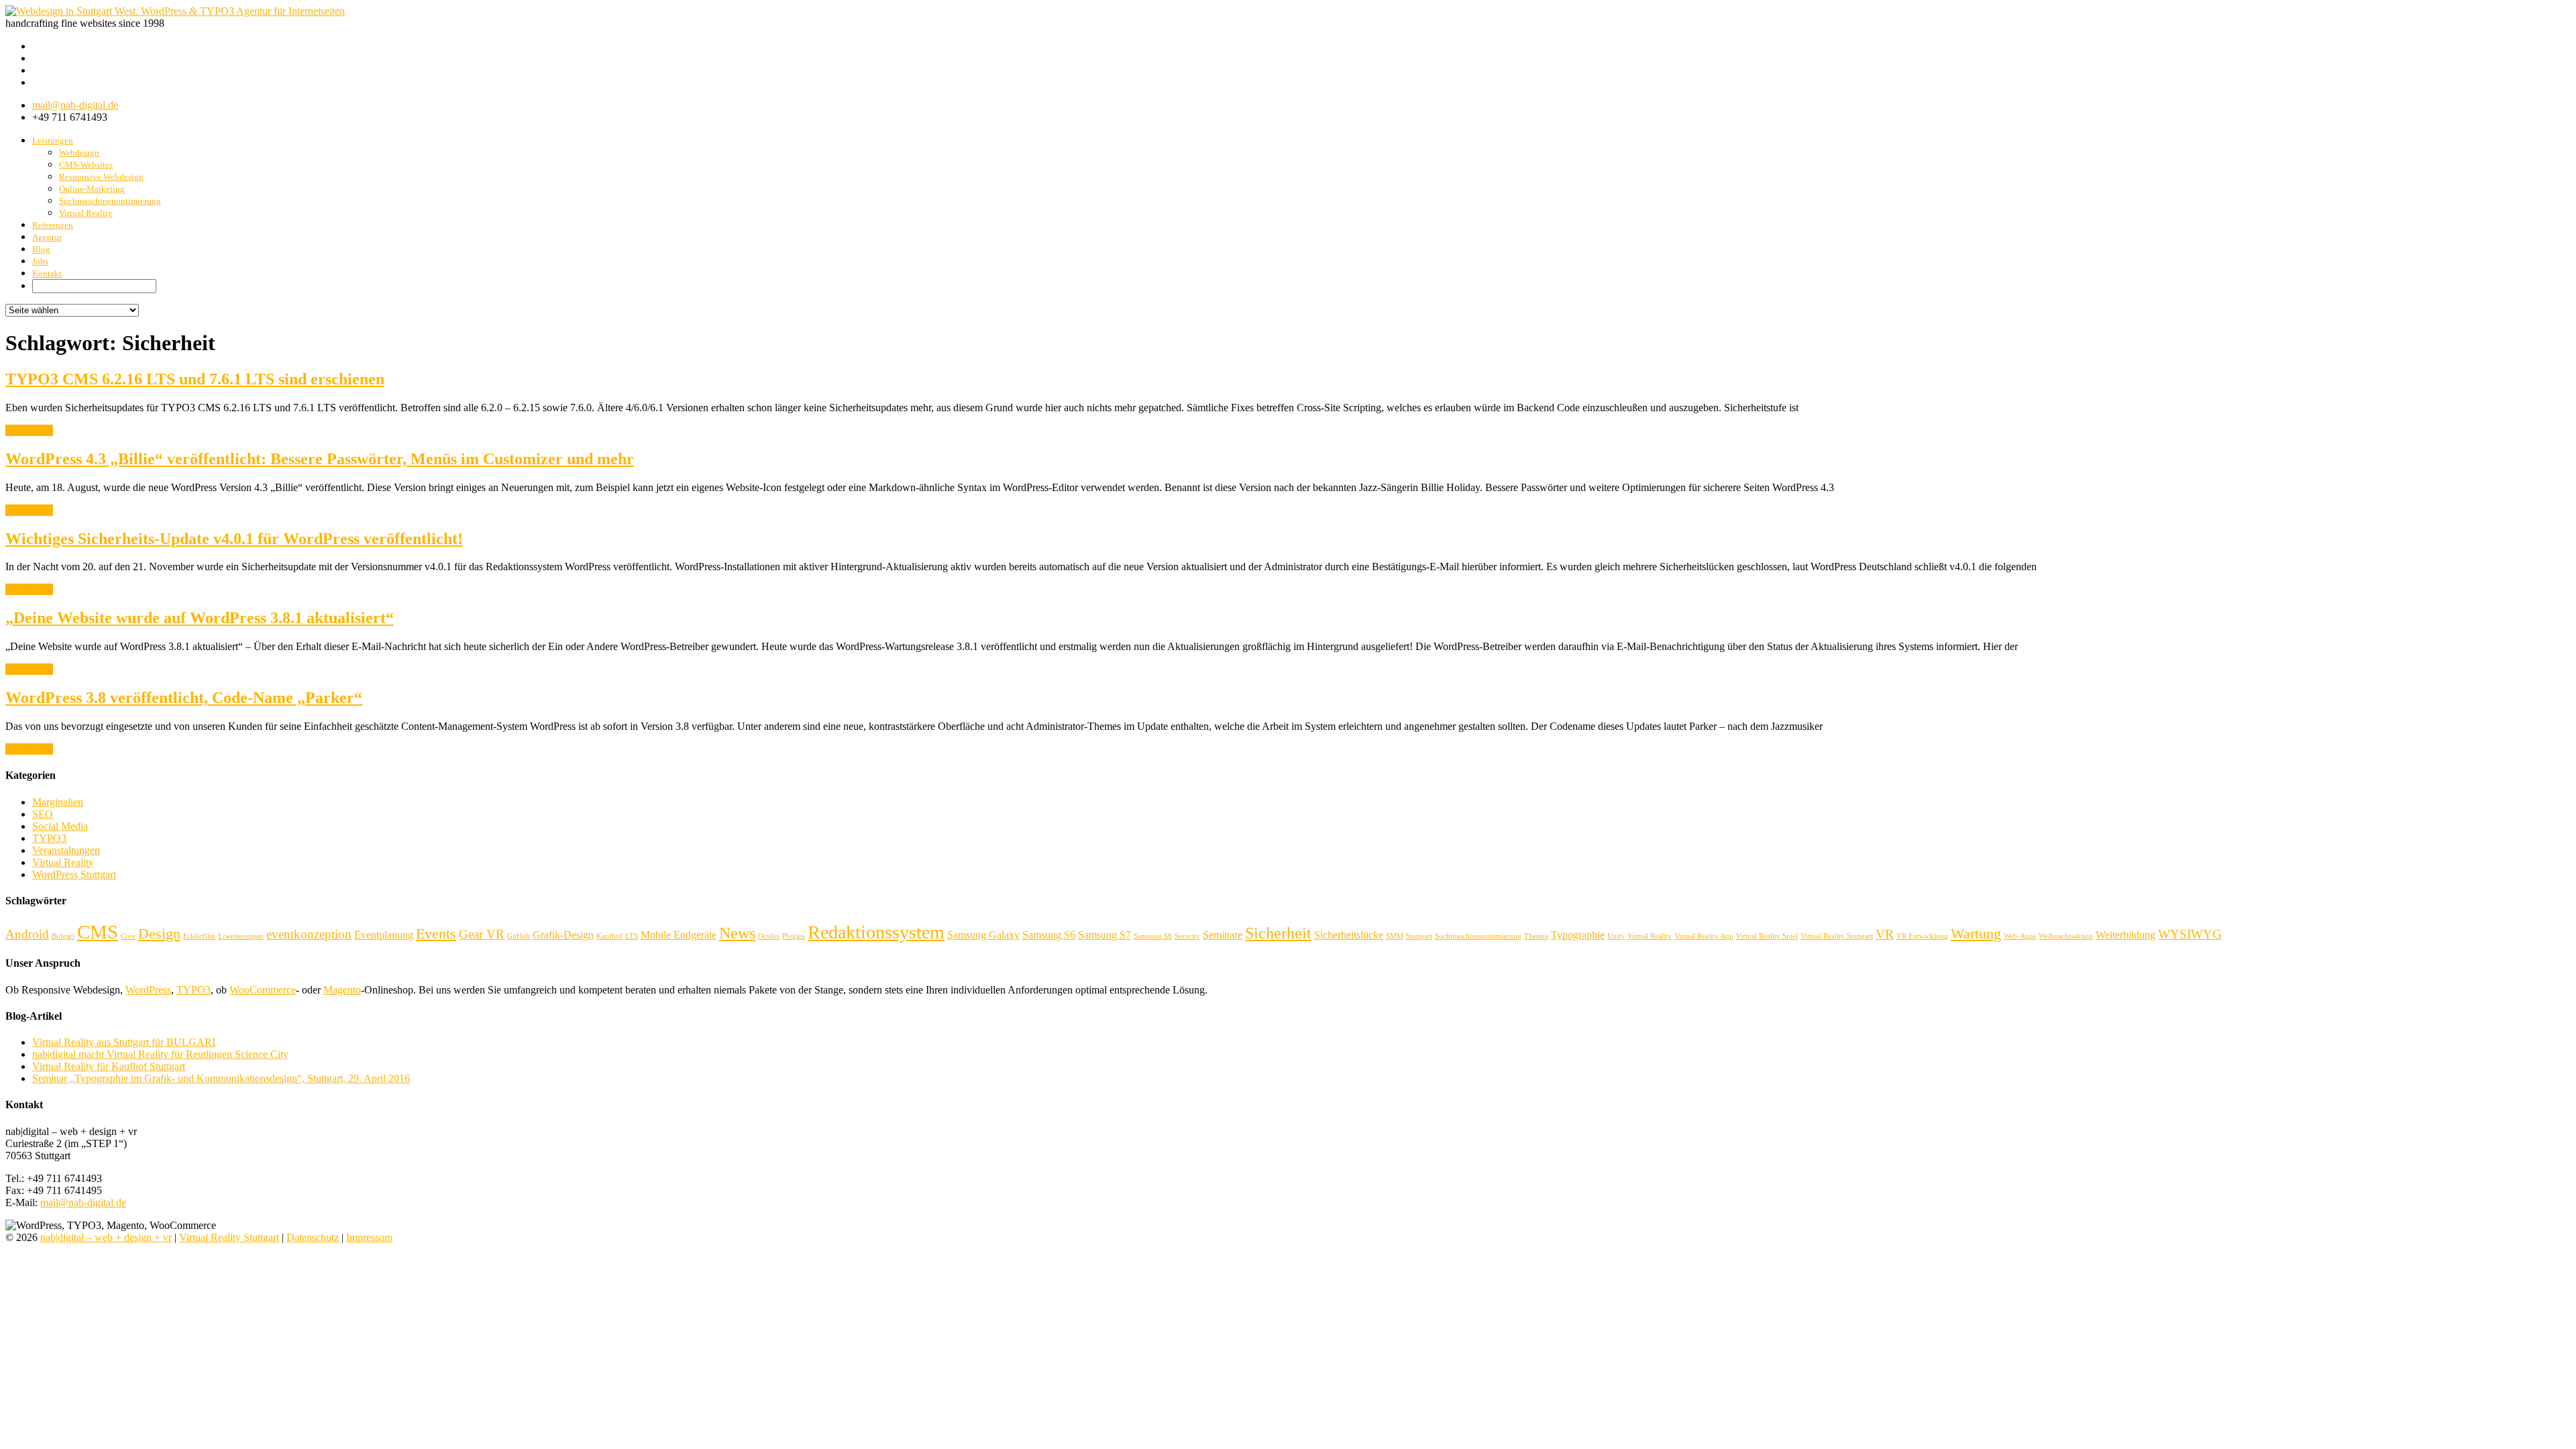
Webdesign (79, 153)
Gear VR (482, 934)
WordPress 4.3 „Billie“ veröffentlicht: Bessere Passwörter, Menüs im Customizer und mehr (320, 459)
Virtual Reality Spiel (1767, 936)
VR (1885, 934)
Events (436, 933)
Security (1187, 936)
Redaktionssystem (876, 932)
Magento (342, 990)
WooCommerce (263, 990)
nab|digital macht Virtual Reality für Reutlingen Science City (160, 1054)
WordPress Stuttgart (74, 874)
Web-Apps (2020, 936)
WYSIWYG (2190, 934)
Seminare (1223, 935)
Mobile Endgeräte (679, 935)
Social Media (60, 826)
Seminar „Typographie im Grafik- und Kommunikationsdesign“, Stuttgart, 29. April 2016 (221, 1078)
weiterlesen (29, 430)
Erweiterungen (241, 936)
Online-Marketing (92, 189)
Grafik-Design (563, 935)
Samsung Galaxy (983, 935)
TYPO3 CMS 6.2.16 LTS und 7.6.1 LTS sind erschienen (195, 379)
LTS (632, 936)
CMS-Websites (86, 165)
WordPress (148, 990)
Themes (1536, 936)
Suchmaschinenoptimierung (110, 201)
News (737, 933)
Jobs (40, 261)
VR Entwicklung (1922, 936)
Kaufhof (609, 936)
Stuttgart (1419, 936)
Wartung (1976, 933)
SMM (1395, 936)
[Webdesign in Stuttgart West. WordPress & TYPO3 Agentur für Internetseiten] (175, 11)
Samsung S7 (1105, 935)
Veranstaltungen (66, 850)
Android (27, 934)
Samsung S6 (1049, 935)
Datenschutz (313, 1237)
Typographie (1578, 935)
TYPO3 (49, 838)
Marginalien (58, 802)
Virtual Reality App (1704, 936)
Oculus (769, 936)
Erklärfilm (199, 936)
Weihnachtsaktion (2066, 936)
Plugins (794, 936)
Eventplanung (384, 935)
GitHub (519, 936)
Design (159, 933)
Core (128, 936)
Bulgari (63, 936)
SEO (43, 814)
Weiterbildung (2126, 935)
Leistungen (53, 141)
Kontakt (47, 273)
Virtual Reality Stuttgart (1837, 936)
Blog (41, 249)
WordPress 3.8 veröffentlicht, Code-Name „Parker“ (184, 698)
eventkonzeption (309, 934)
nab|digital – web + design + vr (106, 1237)
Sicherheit (1278, 933)
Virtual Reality (86, 213)
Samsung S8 (1153, 936)
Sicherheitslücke (1349, 935)
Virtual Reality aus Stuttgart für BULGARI (124, 1042)
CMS (98, 932)
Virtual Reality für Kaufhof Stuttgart (109, 1066)
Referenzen (53, 225)
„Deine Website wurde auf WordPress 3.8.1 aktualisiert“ (200, 618)
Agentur (47, 237)
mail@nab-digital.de (75, 105)
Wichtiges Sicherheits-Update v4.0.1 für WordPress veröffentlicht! (234, 539)
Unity (1616, 936)
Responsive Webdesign (101, 177)
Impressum (369, 1237)
